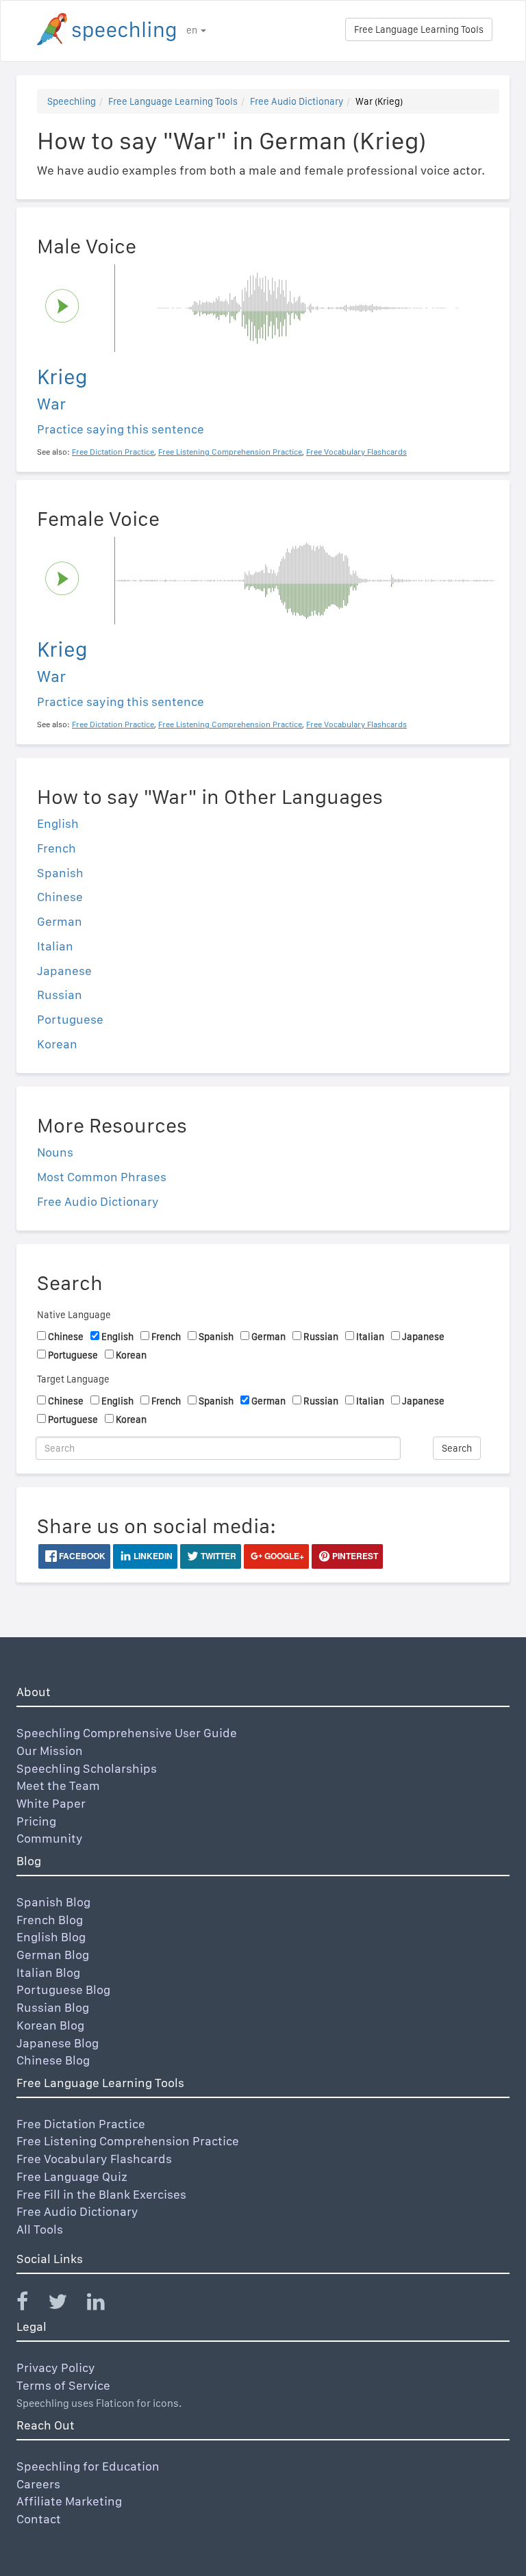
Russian (60, 995)
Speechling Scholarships (87, 1768)
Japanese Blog (58, 2043)
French (57, 848)
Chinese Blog (53, 2060)
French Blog (50, 1920)
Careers (38, 2484)
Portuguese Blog (63, 1990)
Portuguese (70, 1019)
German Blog (53, 1955)
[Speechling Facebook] (31, 2304)
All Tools (40, 2229)
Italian (55, 946)
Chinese (60, 897)
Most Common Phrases (102, 1177)
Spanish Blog (53, 1902)
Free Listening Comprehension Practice (128, 2141)
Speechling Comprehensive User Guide (127, 1733)
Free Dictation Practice (81, 2124)
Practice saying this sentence (121, 429)
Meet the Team (58, 1785)
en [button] (193, 30)
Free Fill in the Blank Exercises (101, 2194)
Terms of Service (63, 2385)
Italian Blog (48, 1972)
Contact (39, 2519)
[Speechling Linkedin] (104, 2304)
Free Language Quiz (72, 2176)
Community (50, 1838)
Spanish (60, 873)
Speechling (72, 101)
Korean (57, 1044)
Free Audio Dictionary (297, 101)
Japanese (64, 971)
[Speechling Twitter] (66, 2304)
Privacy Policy (56, 2367)
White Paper (51, 1803)
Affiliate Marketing (69, 2501)
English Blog (51, 1937)
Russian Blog (53, 2007)
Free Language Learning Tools (419, 29)
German (60, 921)
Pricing (36, 1821)
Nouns (55, 1152)
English (58, 823)
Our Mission (50, 1751)
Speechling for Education (88, 2466)
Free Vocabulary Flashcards (94, 2159)
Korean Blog (50, 2025)
